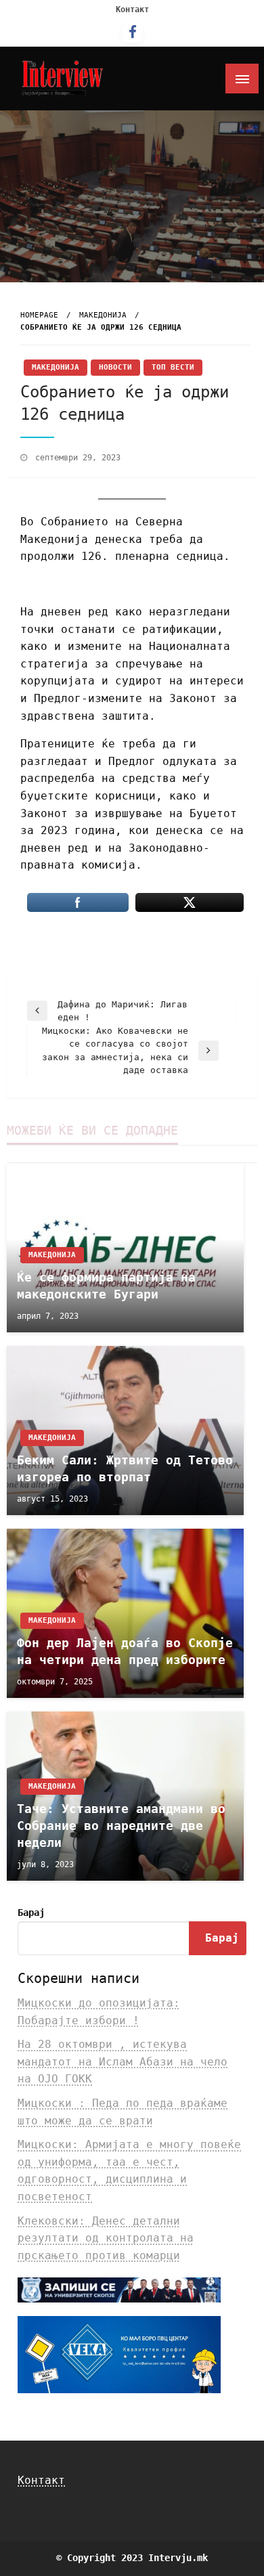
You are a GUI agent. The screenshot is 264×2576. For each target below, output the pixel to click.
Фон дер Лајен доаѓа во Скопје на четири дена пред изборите (125, 1651)
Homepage (39, 315)
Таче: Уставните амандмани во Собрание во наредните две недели (121, 1826)
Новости (115, 367)
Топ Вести (173, 367)
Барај (31, 1913)
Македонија (103, 315)
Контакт (132, 9)
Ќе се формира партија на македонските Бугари (106, 1286)
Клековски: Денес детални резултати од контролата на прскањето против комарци (106, 2238)
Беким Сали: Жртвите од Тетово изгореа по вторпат (125, 1468)
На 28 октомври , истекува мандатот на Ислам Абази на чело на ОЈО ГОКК (123, 2061)
